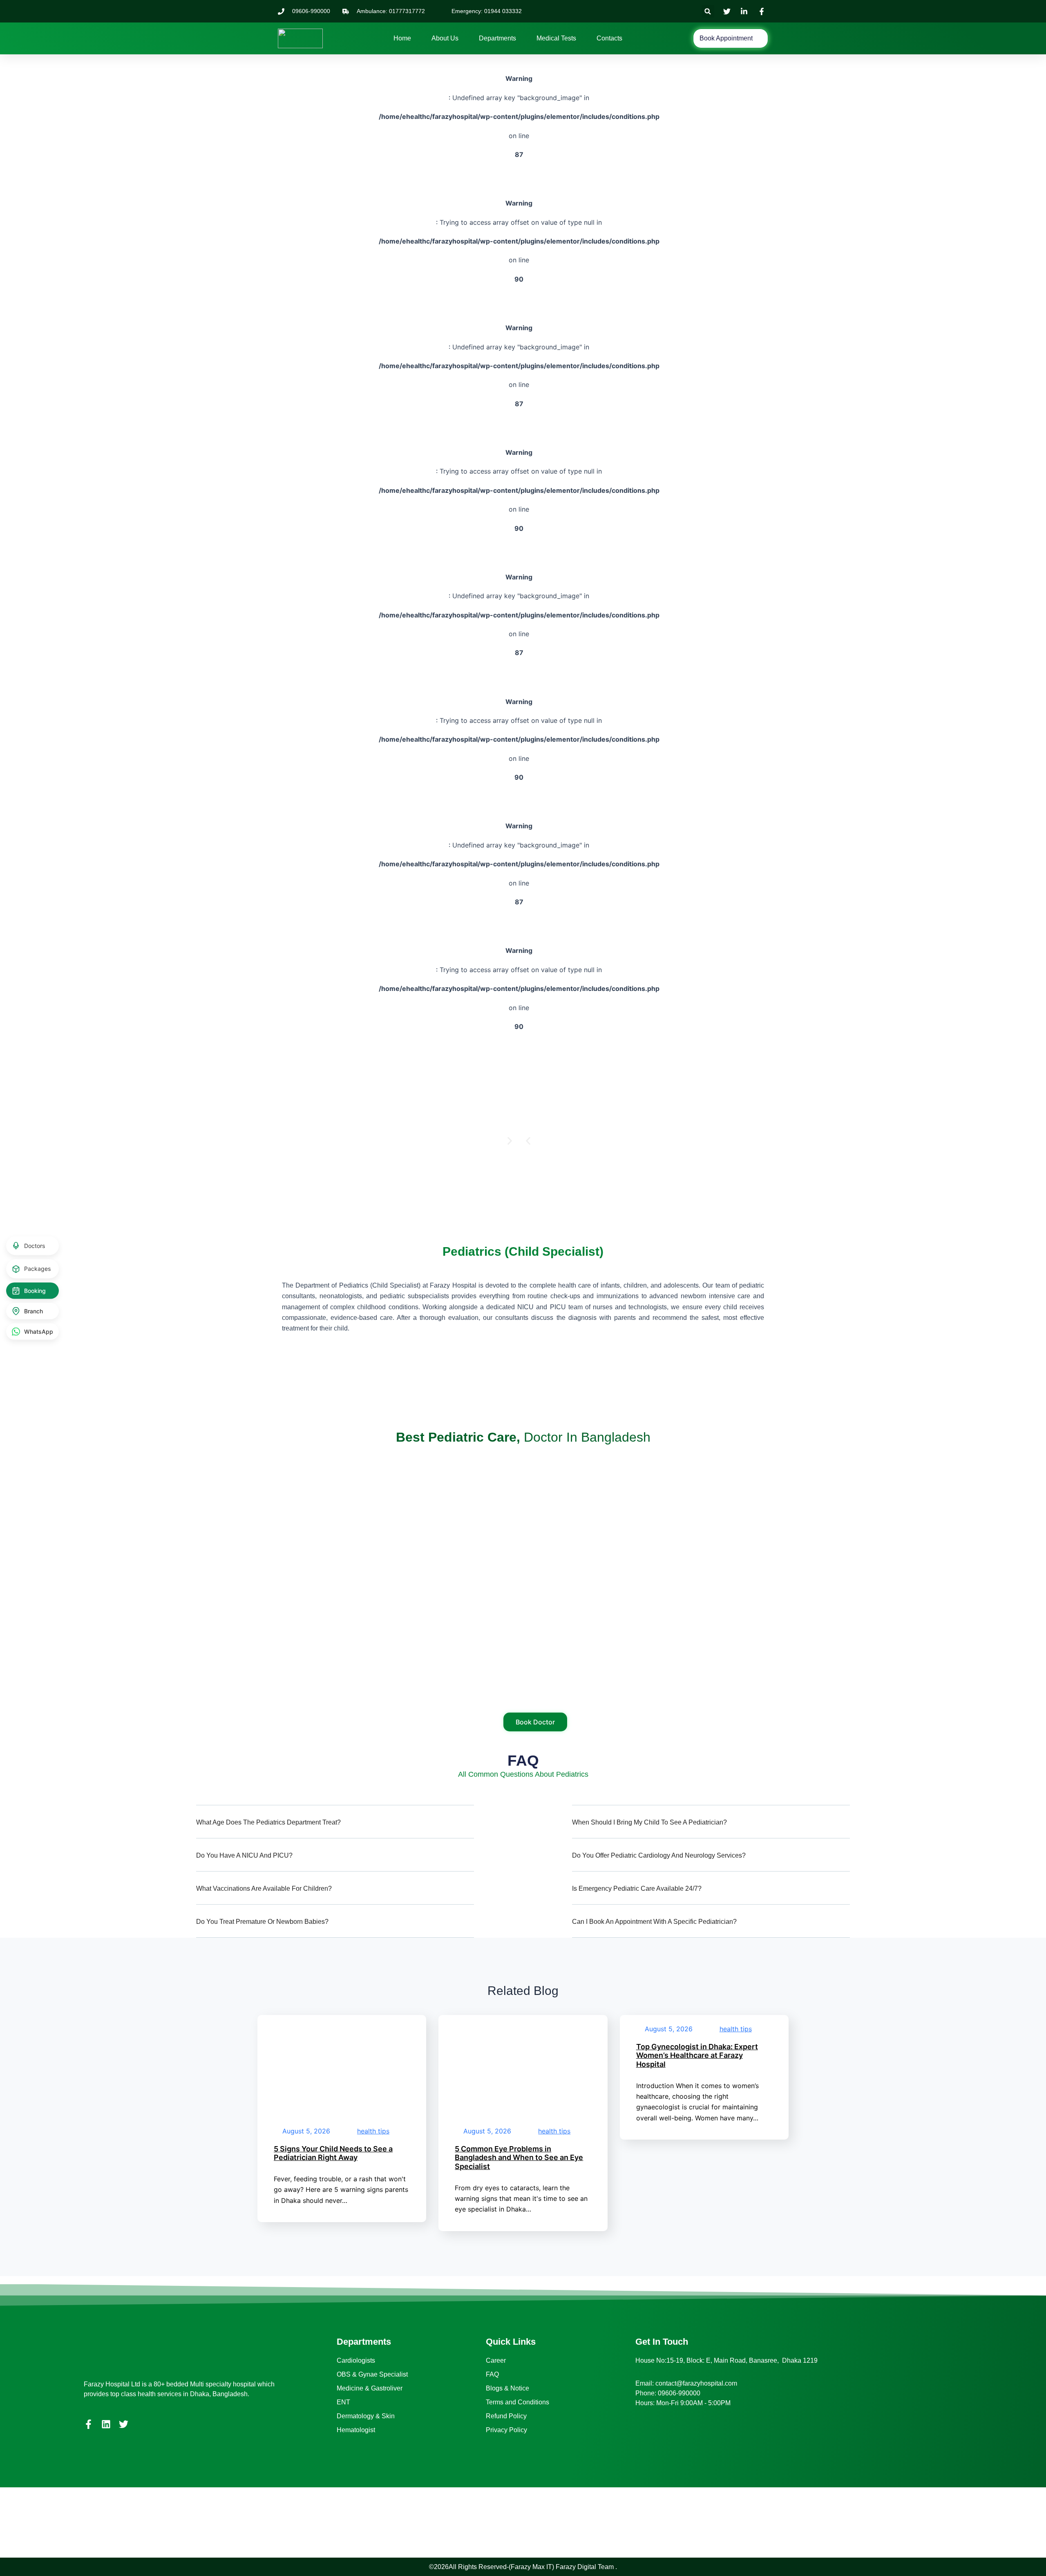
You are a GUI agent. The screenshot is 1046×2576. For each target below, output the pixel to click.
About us (445, 38)
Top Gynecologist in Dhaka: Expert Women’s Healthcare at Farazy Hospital (697, 2055)
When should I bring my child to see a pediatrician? (649, 1822)
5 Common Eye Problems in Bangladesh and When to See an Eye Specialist (519, 2158)
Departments (497, 38)
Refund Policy (506, 2416)
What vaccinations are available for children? (264, 1888)
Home (402, 38)
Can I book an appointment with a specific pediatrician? (654, 1922)
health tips (373, 2131)
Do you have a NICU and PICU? (244, 1855)
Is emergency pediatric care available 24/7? (637, 1888)
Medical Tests (556, 38)
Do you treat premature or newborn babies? (262, 1922)
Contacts (609, 38)
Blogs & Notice (507, 2388)
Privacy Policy (506, 2430)
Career (496, 2360)
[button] (708, 11)
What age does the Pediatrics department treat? (268, 1822)
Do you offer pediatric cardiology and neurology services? (659, 1855)
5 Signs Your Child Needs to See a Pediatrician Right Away (333, 2153)
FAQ (492, 2374)
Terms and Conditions (517, 2402)
